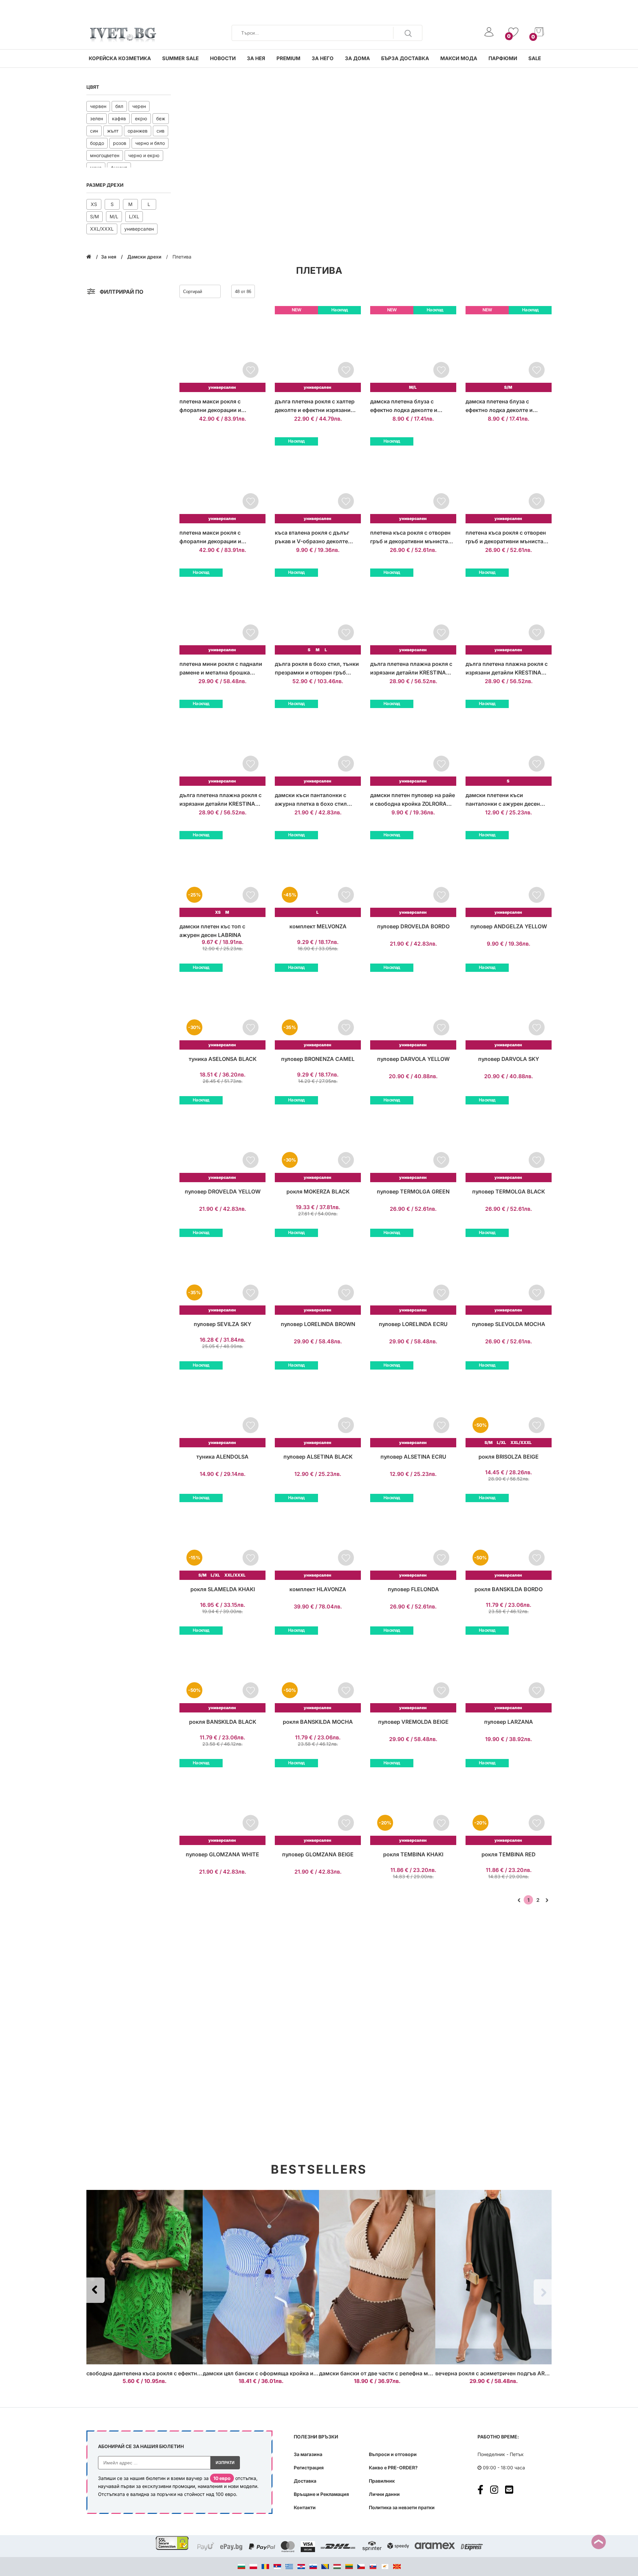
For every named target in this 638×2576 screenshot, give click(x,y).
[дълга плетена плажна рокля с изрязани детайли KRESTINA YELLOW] (413, 612)
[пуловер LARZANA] (509, 1669)
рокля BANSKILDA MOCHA (318, 1722)
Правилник (382, 2481)
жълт (113, 131)
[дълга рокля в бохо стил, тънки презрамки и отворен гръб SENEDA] (318, 612)
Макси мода (459, 58)
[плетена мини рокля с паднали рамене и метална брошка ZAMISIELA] (222, 612)
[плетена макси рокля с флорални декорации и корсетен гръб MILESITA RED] (222, 349)
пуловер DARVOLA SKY (509, 1059)
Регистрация (309, 2468)
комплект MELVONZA (318, 926)
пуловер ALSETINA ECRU (413, 1457)
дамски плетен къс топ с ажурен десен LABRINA (212, 931)
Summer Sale (180, 58)
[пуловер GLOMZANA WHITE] (222, 1802)
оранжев (138, 131)
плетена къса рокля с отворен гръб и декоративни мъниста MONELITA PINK (410, 537)
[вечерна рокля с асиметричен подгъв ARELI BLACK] (493, 2277)
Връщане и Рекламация (321, 2494)
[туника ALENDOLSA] (222, 1404)
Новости (223, 58)
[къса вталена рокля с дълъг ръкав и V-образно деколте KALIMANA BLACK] (318, 480)
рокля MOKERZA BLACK (318, 1191)
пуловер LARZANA (509, 1722)
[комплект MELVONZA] (318, 874)
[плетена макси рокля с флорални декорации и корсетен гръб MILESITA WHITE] (222, 480)
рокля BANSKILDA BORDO (509, 1589)
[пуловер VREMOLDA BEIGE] (413, 1669)
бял (119, 106)
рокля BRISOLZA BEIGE (509, 1457)
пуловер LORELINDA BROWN (318, 1324)
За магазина (308, 2454)
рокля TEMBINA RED (509, 1854)
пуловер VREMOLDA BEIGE (413, 1722)
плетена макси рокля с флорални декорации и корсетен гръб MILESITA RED (218, 406)
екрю (141, 118)
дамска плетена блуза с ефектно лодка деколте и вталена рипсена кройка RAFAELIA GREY (404, 406)
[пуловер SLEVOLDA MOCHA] (509, 1272)
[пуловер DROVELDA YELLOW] (222, 1139)
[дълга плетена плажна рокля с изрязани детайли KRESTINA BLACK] (509, 612)
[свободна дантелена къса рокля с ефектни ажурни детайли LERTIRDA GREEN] (145, 2277)
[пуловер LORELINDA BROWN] (318, 1272)
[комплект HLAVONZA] (318, 1537)
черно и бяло (150, 143)
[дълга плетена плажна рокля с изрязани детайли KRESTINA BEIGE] (222, 743)
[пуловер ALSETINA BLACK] (318, 1404)
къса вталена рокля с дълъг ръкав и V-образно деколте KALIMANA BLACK (312, 537)
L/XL (134, 216)
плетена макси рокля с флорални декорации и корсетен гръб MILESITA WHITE (221, 537)
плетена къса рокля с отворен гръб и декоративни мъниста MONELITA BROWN (506, 537)
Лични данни (384, 2494)
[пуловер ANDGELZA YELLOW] (509, 874)
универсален (139, 229)
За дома (357, 58)
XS (94, 204)
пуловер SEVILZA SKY (222, 1324)
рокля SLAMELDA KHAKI (223, 1589)
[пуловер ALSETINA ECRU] (413, 1404)
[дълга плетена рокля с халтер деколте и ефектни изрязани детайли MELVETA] (318, 349)
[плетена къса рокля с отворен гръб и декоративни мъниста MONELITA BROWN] (509, 480)
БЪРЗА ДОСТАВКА (405, 58)
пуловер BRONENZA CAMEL (318, 1059)
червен (98, 106)
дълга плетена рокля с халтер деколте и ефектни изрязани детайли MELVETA (315, 406)
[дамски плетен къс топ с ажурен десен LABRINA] (222, 874)
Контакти (305, 2507)
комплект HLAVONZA (318, 1589)
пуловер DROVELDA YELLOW (223, 1191)
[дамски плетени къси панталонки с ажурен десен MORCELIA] (509, 743)
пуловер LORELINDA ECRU (413, 1324)
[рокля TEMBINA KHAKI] (413, 1802)
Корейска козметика (120, 58)
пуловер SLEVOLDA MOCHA (509, 1324)
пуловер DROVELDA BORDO (413, 926)
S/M (95, 216)
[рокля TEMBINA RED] (509, 1802)
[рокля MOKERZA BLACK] (318, 1139)
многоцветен (105, 155)
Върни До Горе (599, 2542)
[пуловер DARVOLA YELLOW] (413, 1007)
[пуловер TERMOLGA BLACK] (509, 1139)
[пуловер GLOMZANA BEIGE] (318, 1802)
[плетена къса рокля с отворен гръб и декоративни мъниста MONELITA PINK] (413, 480)
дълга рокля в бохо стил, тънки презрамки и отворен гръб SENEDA (317, 669)
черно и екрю (144, 155)
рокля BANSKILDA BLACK (223, 1722)
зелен (97, 118)
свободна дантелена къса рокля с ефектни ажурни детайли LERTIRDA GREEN (189, 2373)
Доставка (305, 2481)
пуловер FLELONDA (413, 1589)
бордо (97, 143)
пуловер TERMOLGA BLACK (509, 1191)
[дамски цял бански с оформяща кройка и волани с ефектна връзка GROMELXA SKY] (261, 2277)
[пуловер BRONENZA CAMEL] (318, 1007)
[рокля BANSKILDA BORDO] (509, 1537)
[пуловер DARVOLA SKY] (509, 1007)
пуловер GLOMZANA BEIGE (318, 1854)
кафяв (119, 118)
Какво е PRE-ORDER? (393, 2468)
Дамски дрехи (145, 257)
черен (139, 106)
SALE (535, 58)
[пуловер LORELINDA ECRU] (413, 1272)
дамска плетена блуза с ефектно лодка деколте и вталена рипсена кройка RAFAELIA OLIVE (499, 406)
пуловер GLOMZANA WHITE (222, 1854)
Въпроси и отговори (393, 2454)
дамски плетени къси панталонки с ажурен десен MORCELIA (503, 800)
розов (120, 143)
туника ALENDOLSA (222, 1457)
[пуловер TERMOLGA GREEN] (413, 1139)
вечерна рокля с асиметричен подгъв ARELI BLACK (503, 2373)
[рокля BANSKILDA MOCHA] (318, 1669)
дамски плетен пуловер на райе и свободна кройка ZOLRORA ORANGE (413, 800)
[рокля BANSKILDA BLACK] (222, 1669)
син (94, 131)
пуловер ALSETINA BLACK (318, 1457)
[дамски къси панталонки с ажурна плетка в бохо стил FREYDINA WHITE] (318, 743)
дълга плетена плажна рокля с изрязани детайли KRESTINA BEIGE (220, 800)
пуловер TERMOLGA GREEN (413, 1191)
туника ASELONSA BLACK (223, 1059)
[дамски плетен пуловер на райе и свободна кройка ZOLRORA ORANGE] (413, 743)
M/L (114, 216)
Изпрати (225, 2463)
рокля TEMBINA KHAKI (413, 1854)
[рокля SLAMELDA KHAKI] (222, 1537)
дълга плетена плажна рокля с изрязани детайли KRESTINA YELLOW (411, 669)
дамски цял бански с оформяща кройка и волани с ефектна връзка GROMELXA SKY (314, 2373)
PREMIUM (288, 58)
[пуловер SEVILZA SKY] (222, 1272)
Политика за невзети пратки (402, 2507)
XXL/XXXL (102, 229)
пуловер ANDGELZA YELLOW (509, 926)
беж (161, 118)
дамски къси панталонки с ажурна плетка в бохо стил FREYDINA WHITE (311, 800)
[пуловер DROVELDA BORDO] (413, 874)
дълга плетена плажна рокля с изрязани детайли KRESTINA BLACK (507, 669)
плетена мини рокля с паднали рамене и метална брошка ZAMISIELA (221, 669)
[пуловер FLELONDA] (413, 1537)
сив (160, 131)
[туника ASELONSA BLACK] (222, 1007)
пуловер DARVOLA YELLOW (413, 1059)
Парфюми (503, 58)
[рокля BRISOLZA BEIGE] (509, 1404)
